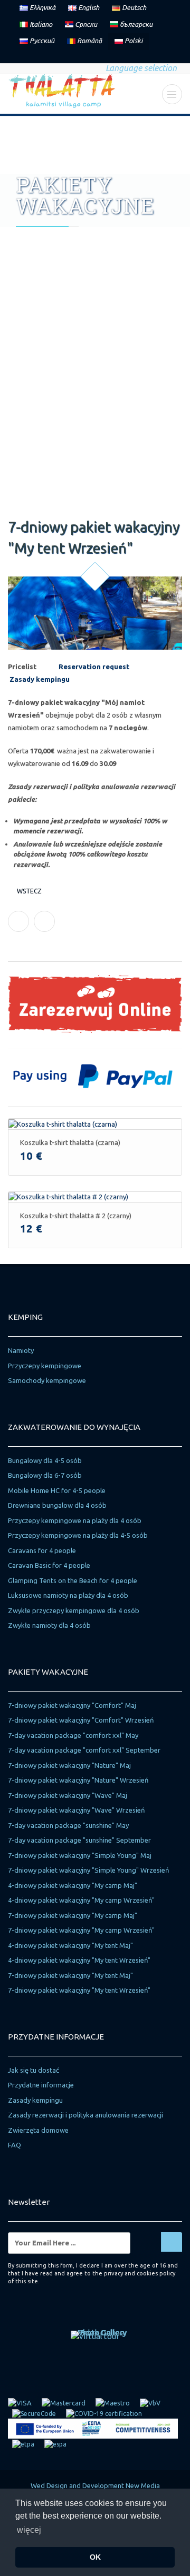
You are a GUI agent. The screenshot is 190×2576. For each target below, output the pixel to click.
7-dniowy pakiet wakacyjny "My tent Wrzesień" (79, 1990)
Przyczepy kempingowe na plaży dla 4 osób (75, 1520)
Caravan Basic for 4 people (49, 1565)
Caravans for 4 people (42, 1550)
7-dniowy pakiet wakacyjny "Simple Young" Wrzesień (88, 1870)
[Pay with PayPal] (95, 1075)
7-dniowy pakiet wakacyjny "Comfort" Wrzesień (81, 1720)
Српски (85, 24)
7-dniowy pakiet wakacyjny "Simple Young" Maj (80, 1855)
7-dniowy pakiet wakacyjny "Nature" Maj (69, 1765)
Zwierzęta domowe (38, 2130)
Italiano (40, 24)
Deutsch (133, 7)
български (135, 24)
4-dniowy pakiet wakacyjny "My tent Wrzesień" (79, 1960)
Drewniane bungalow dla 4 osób (57, 1505)
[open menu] (172, 94)
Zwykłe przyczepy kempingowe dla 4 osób (74, 1610)
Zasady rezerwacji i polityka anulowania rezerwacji (85, 2115)
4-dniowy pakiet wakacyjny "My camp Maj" (73, 1885)
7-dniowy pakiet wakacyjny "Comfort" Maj (72, 1705)
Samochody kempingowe (47, 1380)
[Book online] (95, 1003)
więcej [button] (29, 2530)
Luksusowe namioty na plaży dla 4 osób (68, 1595)
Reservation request (94, 667)
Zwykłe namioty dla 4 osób (49, 1625)
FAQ (15, 2145)
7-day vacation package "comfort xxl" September (84, 1750)
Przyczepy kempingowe (45, 1366)
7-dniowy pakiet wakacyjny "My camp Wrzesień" (81, 1930)
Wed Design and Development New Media (95, 2485)
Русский (41, 41)
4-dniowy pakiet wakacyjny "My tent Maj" (70, 1945)
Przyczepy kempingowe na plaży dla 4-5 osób (78, 1535)
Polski (133, 41)
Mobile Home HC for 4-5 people (57, 1490)
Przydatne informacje (41, 2085)
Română (89, 41)
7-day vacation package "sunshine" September (79, 1840)
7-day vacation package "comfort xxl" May (73, 1735)
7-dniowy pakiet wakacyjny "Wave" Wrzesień (76, 1810)
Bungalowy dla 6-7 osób (45, 1475)
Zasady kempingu (35, 2100)
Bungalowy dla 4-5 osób (45, 1460)
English (88, 7)
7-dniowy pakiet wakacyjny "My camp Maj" (73, 1915)
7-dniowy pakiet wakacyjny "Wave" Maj (68, 1795)
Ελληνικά (42, 7)
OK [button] (95, 2557)
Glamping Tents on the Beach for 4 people (73, 1580)
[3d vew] (95, 2336)
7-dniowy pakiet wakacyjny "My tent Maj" (70, 1975)
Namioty (21, 1350)
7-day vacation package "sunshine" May (68, 1825)
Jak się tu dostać (34, 2070)
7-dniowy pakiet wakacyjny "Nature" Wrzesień (78, 1780)
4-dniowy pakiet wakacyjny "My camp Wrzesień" (81, 1900)
